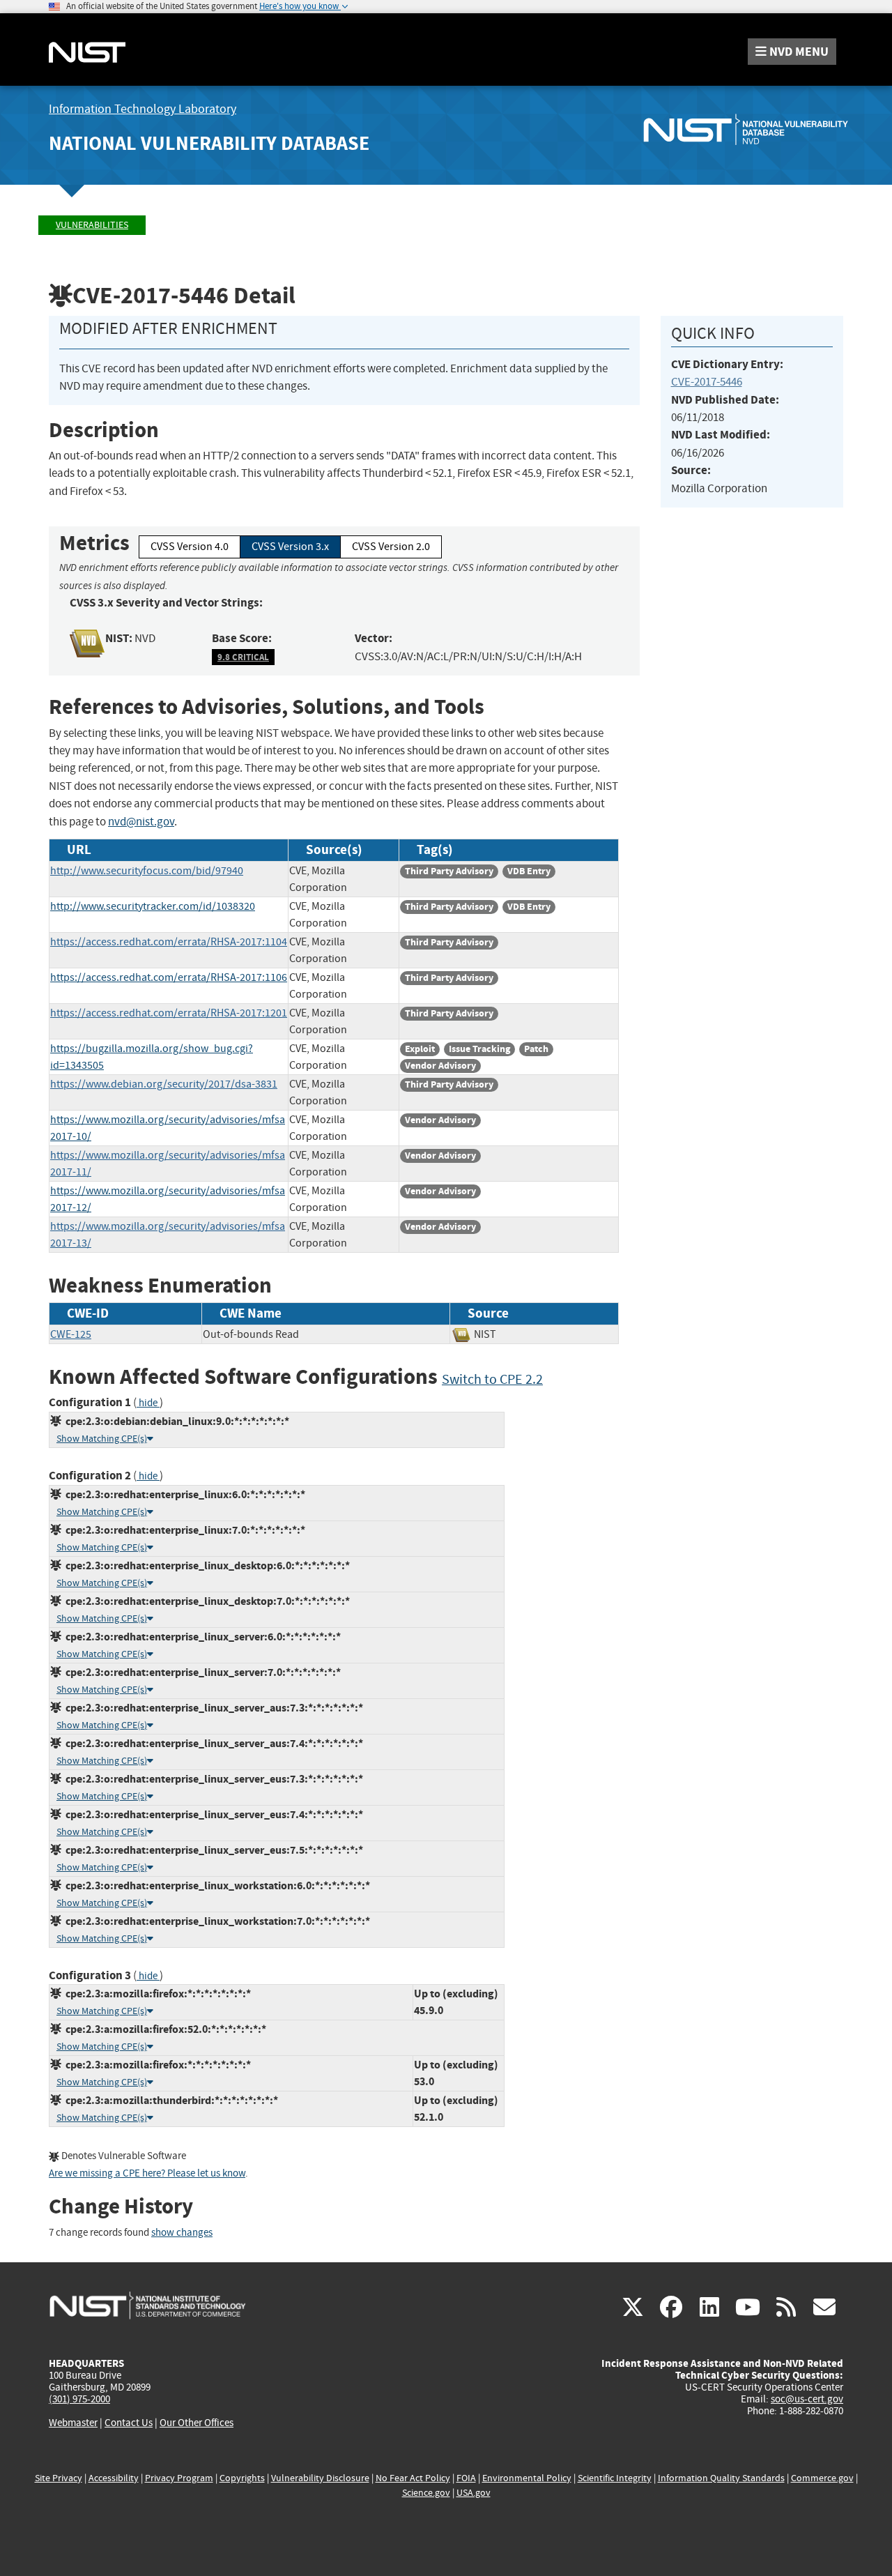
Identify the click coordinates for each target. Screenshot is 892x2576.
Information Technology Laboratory (143, 109)
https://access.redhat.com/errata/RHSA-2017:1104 (169, 942)
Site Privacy (59, 2478)
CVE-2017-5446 (707, 382)
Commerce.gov (822, 2478)
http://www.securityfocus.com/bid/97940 (147, 871)
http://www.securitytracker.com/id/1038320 (153, 906)
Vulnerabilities (92, 225)
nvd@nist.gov (141, 822)
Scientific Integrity (615, 2478)
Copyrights (242, 2478)
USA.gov (474, 2493)
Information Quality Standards (721, 2478)
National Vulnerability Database (209, 143)
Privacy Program (179, 2478)
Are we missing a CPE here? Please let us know (147, 2173)
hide (148, 1403)
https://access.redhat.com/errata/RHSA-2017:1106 (169, 977)
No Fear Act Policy (413, 2478)
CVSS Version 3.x (290, 547)
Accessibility (114, 2478)
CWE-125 (71, 1334)
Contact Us (129, 2423)
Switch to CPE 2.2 (492, 1379)
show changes (182, 2233)
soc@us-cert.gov (807, 2399)
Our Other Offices (197, 2423)
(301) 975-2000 (79, 2399)
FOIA (466, 2478)
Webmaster (73, 2423)
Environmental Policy (527, 2478)
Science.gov (426, 2493)
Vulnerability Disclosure (320, 2478)
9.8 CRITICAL (243, 657)
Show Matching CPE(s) (102, 1439)
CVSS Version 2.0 (391, 547)
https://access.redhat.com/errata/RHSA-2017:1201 (169, 1013)
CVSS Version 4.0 (190, 547)
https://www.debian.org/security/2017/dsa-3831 (164, 1084)
